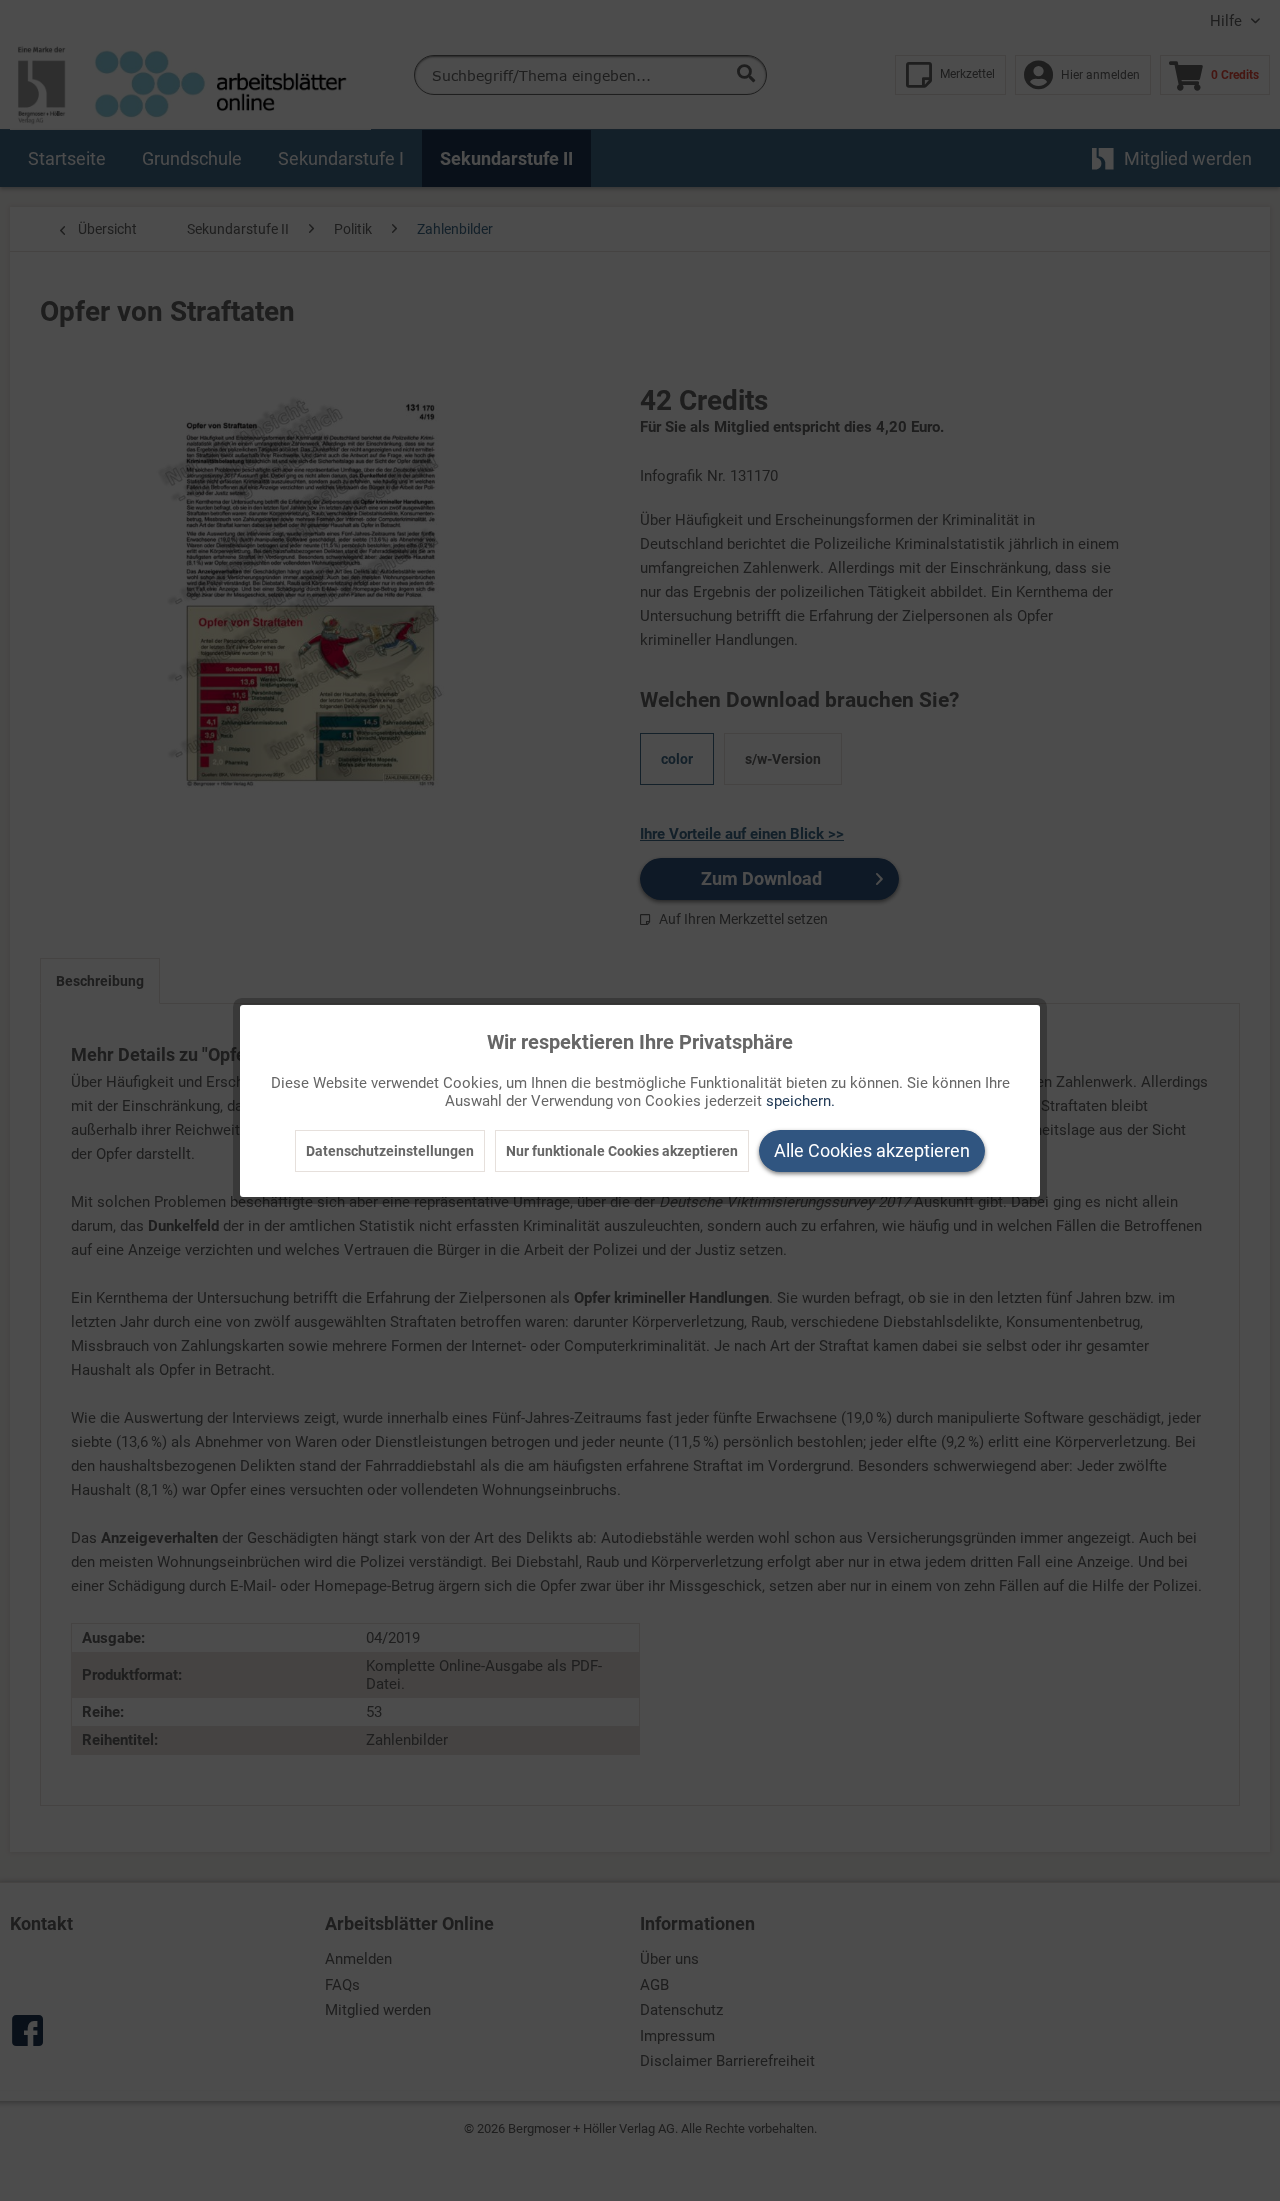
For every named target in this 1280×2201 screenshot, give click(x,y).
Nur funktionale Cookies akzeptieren (622, 1151)
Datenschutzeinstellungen (390, 1151)
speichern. (800, 1101)
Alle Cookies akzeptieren (872, 1150)
